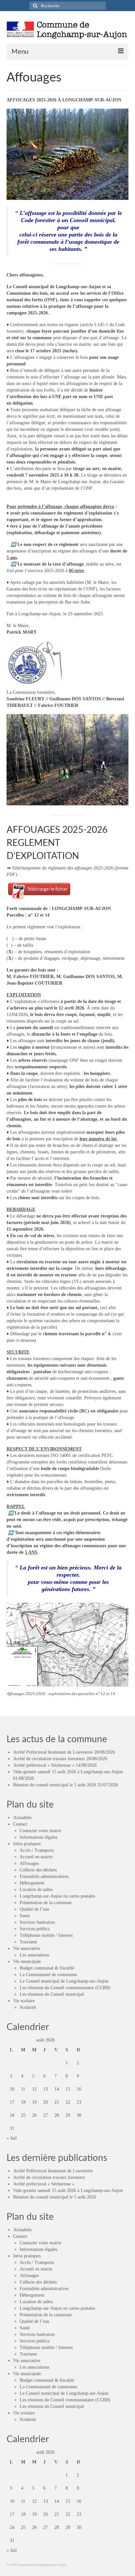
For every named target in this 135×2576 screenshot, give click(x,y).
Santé (25, 1916)
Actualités (22, 1818)
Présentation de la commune (46, 1903)
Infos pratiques (27, 1844)
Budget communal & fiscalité (47, 1968)
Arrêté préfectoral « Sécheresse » (44, 1765)
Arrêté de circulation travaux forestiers (49, 1759)
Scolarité (28, 2007)
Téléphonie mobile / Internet (46, 1935)
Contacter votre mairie (40, 1831)
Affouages (29, 1863)
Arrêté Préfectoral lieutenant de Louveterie (53, 1752)
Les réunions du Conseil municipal (52, 1994)
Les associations (34, 1955)
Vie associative (27, 1948)
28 (57, 2115)
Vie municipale (27, 1962)
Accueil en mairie (36, 1857)
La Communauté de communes (48, 1975)
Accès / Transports (37, 1850)
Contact (20, 1824)
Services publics (35, 1929)
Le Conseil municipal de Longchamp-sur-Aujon (64, 1981)
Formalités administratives (44, 1876)
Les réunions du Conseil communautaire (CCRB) (65, 1988)
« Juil (12, 2138)
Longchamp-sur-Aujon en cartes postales (57, 1896)
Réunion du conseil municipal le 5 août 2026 (55, 1785)
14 (57, 2089)
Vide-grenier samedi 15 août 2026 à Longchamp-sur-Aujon (68, 1772)
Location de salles (36, 1890)
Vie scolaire (24, 2001)
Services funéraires (37, 1922)
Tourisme (28, 1942)
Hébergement (32, 1883)
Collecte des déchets (38, 1870)
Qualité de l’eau (34, 1909)
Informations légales (39, 1837)
